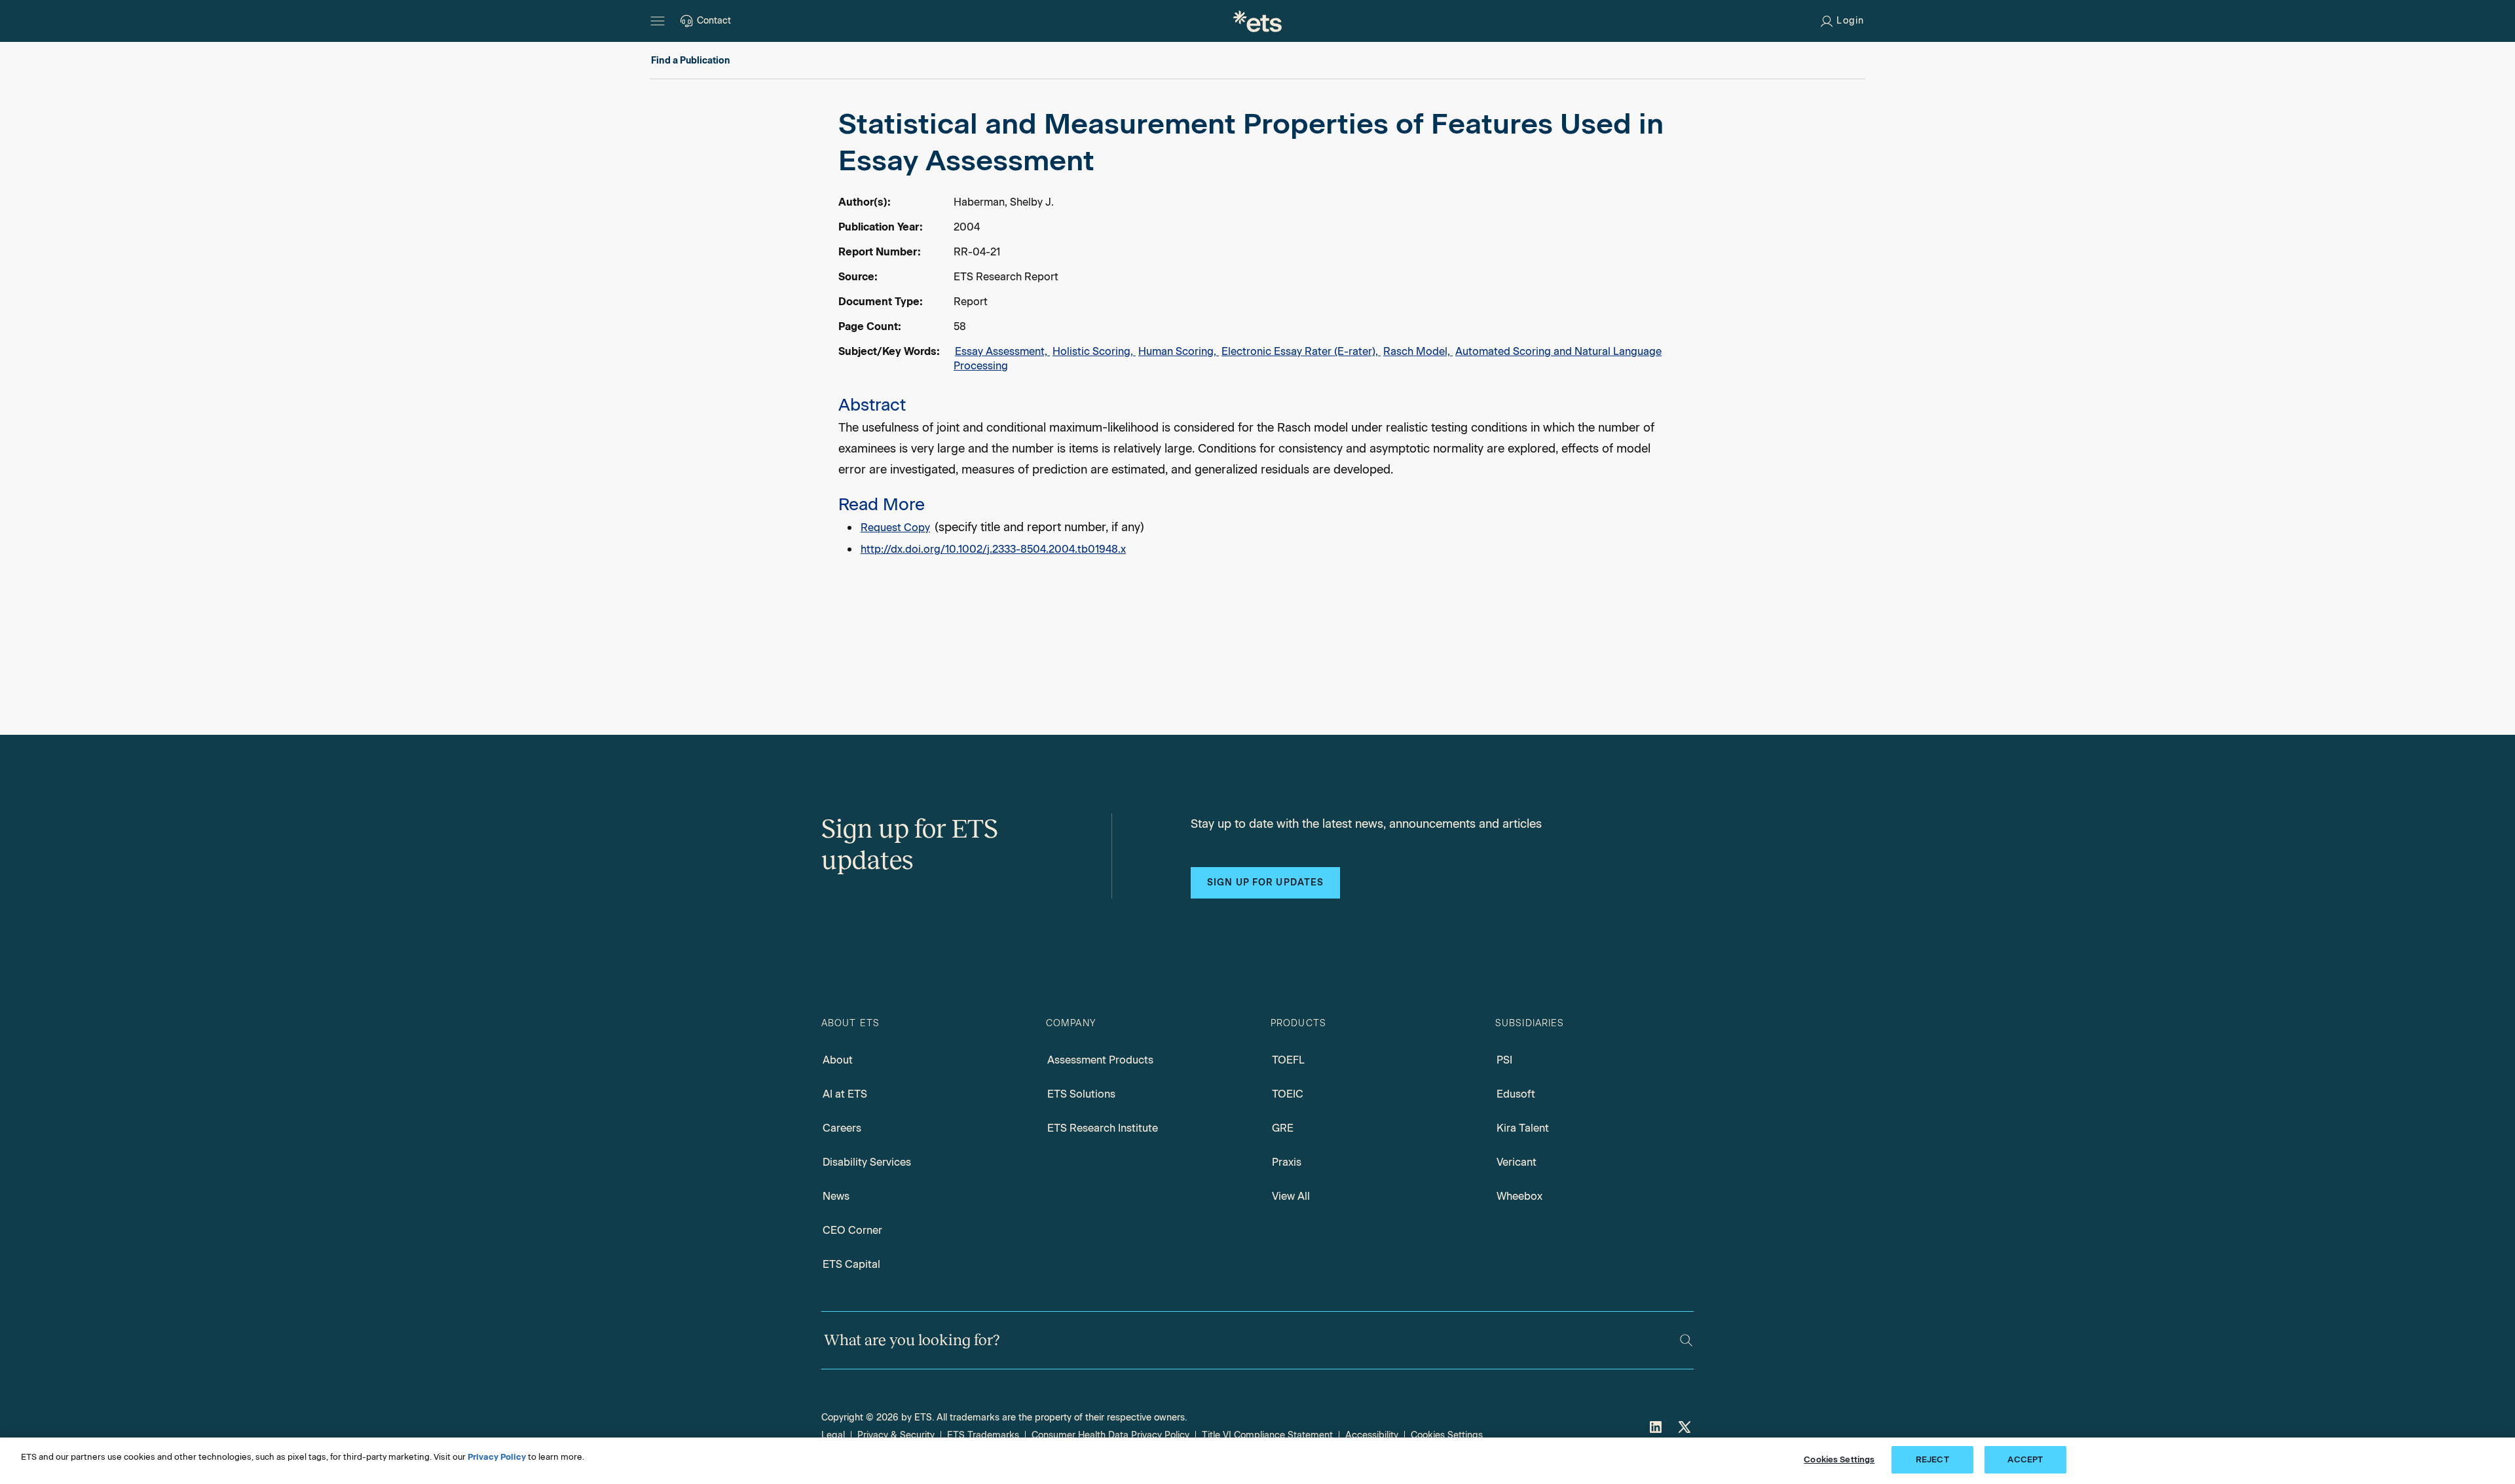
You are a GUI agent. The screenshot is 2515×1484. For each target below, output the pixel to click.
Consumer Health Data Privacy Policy (1110, 1435)
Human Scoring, (1179, 351)
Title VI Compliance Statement (1267, 1435)
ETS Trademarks (983, 1435)
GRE (1283, 1128)
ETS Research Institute (1103, 1128)
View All (1291, 1196)
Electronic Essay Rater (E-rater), (1301, 351)
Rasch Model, (1418, 351)
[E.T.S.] (1257, 21)
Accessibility (1372, 1435)
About (838, 1060)
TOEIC (1288, 1094)
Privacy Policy (497, 1457)
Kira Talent (1523, 1128)
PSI (1504, 1060)
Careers (842, 1128)
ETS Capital (851, 1264)
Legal (833, 1435)
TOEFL (1288, 1060)
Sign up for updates (1265, 882)
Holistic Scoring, (1094, 351)
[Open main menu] (658, 21)
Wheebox (1519, 1196)
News (836, 1196)
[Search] (1686, 1340)
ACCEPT (2025, 1459)
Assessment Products (1100, 1060)
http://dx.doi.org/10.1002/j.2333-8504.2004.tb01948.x (993, 549)
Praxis (1287, 1162)
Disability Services (867, 1162)
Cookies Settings (1447, 1435)
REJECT (1932, 1459)
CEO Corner (852, 1230)
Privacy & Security (896, 1435)
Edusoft (1516, 1094)
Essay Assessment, (1002, 351)
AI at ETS (845, 1094)
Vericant (1517, 1162)
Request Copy (895, 528)
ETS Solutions (1081, 1094)
